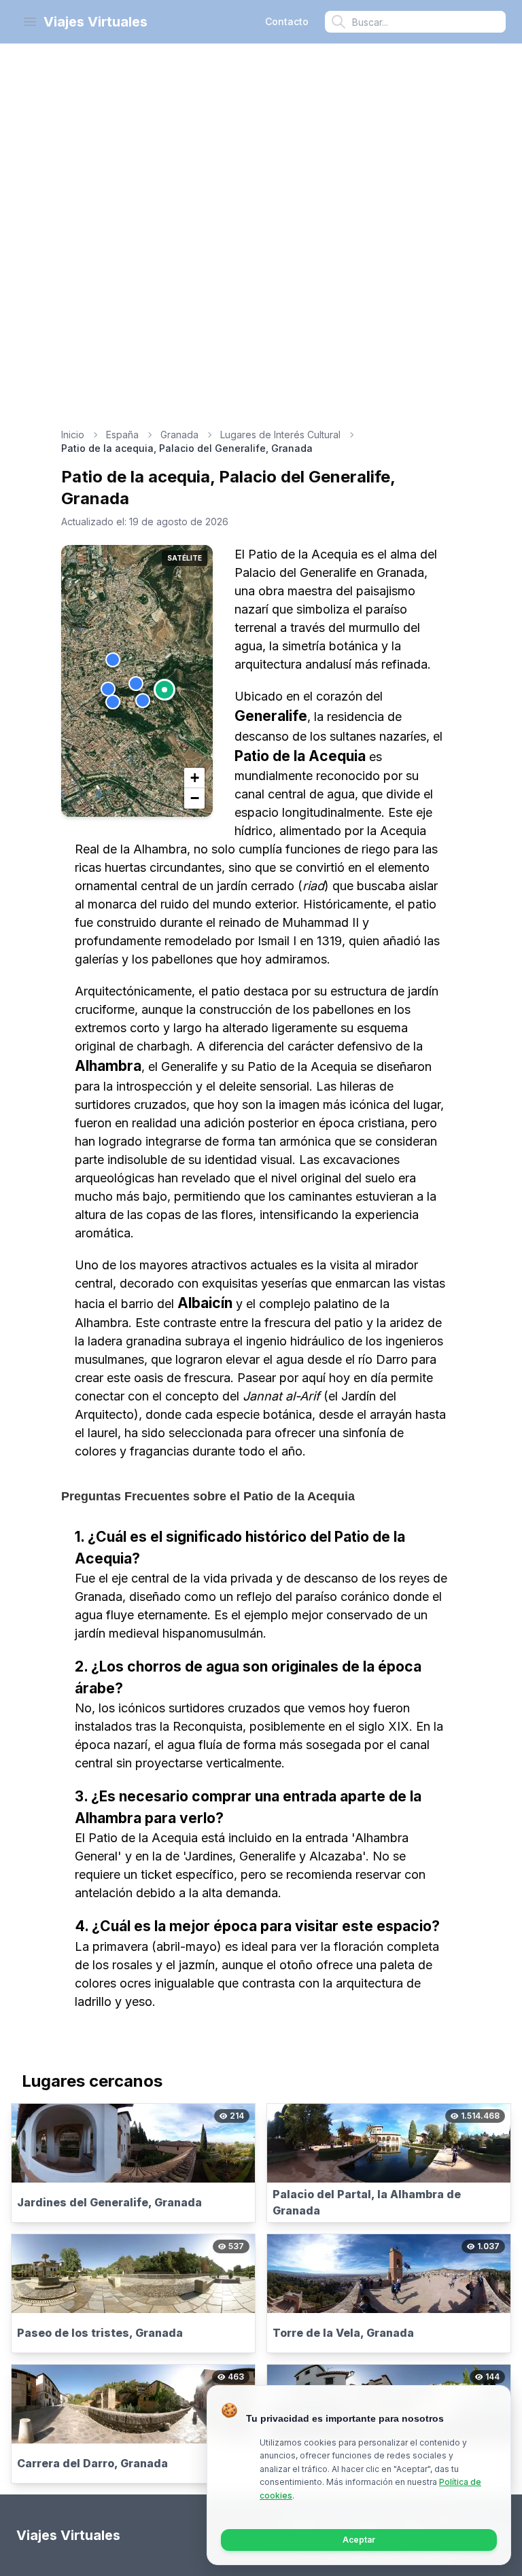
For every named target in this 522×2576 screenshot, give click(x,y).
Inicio (73, 435)
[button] (164, 690)
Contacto (287, 21)
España (122, 435)
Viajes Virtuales (95, 22)
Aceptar (359, 2540)
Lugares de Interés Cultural (280, 435)
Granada (179, 435)
